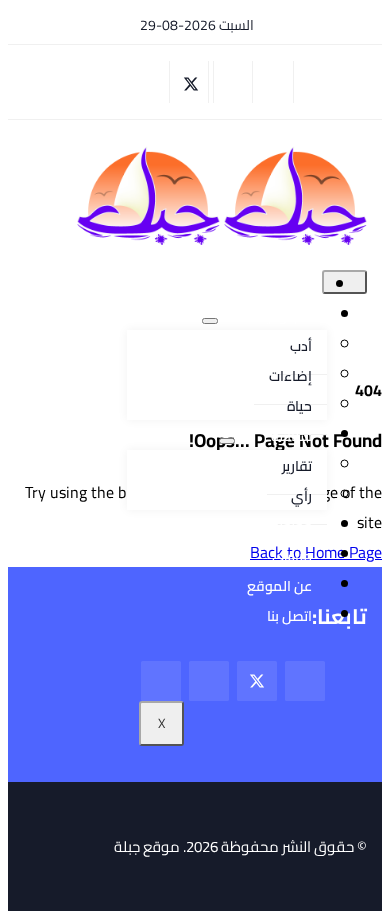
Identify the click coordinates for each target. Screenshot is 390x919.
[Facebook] (233, 82)
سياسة (291, 436)
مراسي (292, 556)
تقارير (297, 466)
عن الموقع (279, 586)
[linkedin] (113, 82)
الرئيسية (284, 286)
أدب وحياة (283, 316)
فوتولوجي (281, 526)
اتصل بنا (289, 616)
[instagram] (152, 82)
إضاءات (290, 376)
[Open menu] (210, 321)
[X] (191, 82)
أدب (301, 346)
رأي (301, 496)
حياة (299, 406)
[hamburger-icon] (344, 282)
